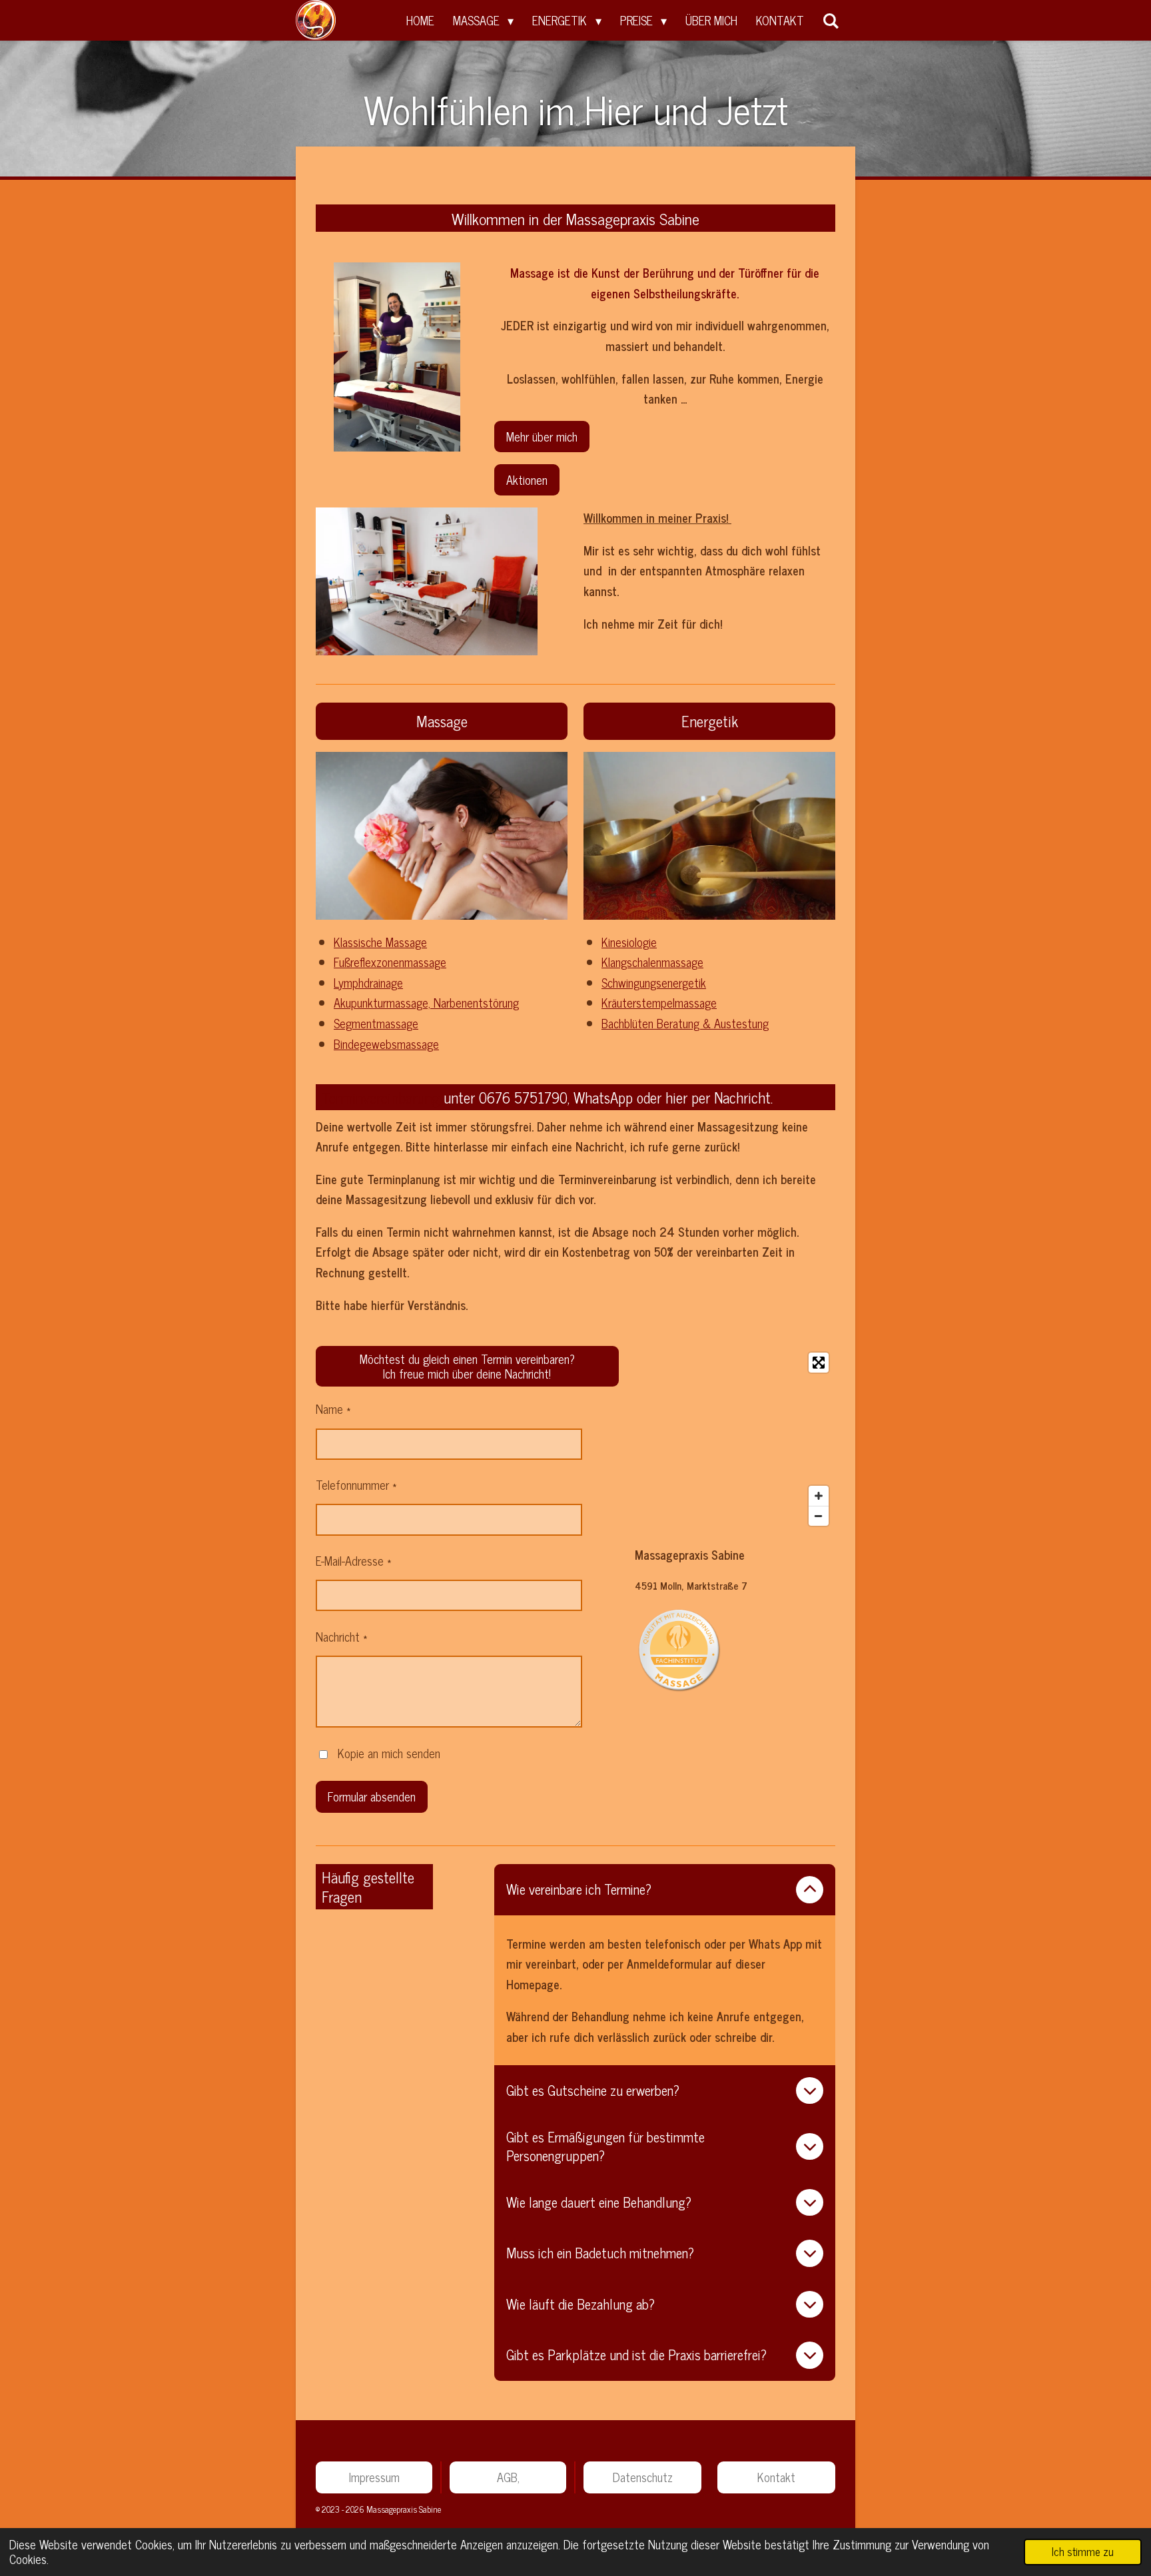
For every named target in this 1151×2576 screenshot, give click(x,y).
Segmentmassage (376, 1023)
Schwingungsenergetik (654, 982)
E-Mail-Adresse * (354, 1560)
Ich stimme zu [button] (1083, 2551)
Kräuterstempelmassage (659, 1002)
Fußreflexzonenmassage (390, 962)
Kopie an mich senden (389, 1753)
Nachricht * (342, 1636)
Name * (333, 1409)
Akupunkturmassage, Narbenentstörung (426, 1002)
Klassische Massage (380, 942)
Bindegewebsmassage (386, 1044)
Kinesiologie (629, 942)
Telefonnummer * (356, 1484)
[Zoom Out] (819, 1516)
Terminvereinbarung (381, 1097)
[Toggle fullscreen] (819, 1363)
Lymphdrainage (368, 982)
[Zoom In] (819, 1496)
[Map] (735, 1439)
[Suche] (831, 20)
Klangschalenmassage (652, 962)
